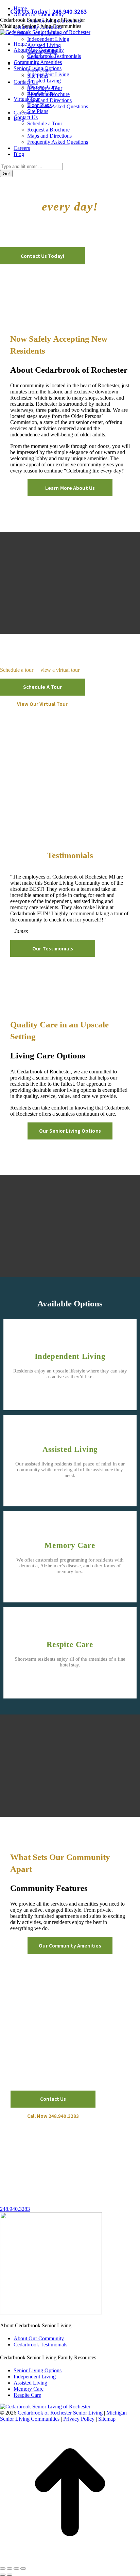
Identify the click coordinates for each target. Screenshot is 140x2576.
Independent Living (70, 1356)
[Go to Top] (70, 2561)
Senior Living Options (38, 2370)
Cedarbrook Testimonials (40, 2345)
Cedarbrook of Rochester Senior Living (60, 2413)
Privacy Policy (79, 2419)
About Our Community (39, 2338)
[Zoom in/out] (23, 2569)
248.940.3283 (15, 2209)
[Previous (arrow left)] (3, 2575)
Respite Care (70, 1644)
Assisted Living (70, 1449)
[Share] (10, 2569)
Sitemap (107, 2419)
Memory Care (70, 1545)
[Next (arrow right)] (10, 2575)
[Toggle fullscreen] (16, 2569)
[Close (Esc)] (3, 2569)
